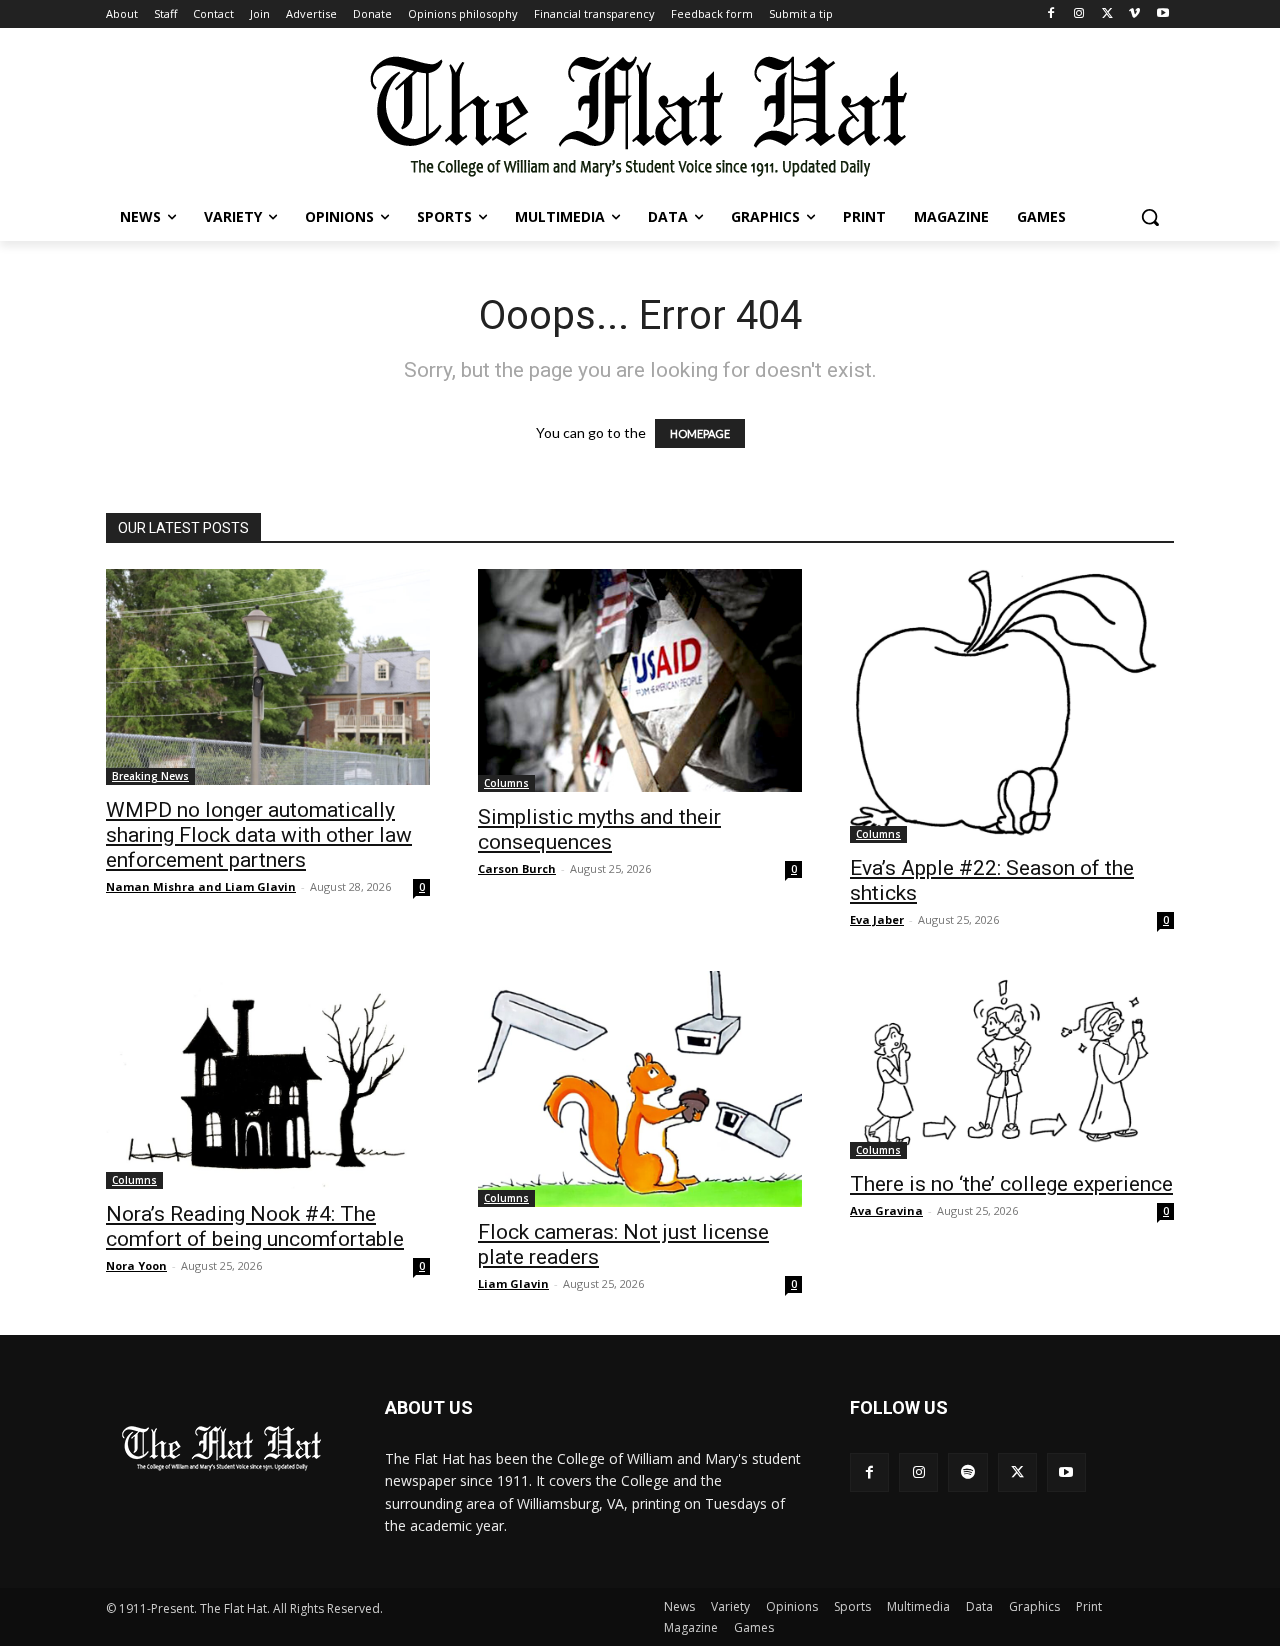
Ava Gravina (886, 1210)
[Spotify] (967, 1472)
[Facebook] (1051, 14)
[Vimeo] (1134, 14)
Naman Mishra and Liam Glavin (201, 886)
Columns (506, 783)
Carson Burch (517, 868)
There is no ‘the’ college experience (1011, 1184)
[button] (1150, 217)
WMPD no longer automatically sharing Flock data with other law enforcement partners (259, 835)
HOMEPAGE (700, 433)
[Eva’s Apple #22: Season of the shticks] (1012, 706)
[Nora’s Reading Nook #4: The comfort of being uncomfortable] (268, 1080)
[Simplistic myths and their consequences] (640, 680)
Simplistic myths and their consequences (599, 829)
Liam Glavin (513, 1283)
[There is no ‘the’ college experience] (1012, 1065)
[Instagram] (1079, 14)
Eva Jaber (877, 919)
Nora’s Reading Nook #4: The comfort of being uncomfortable (255, 1226)
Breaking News (150, 776)
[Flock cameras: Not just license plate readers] (640, 1089)
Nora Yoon (136, 1265)
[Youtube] (1162, 14)
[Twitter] (1107, 14)
